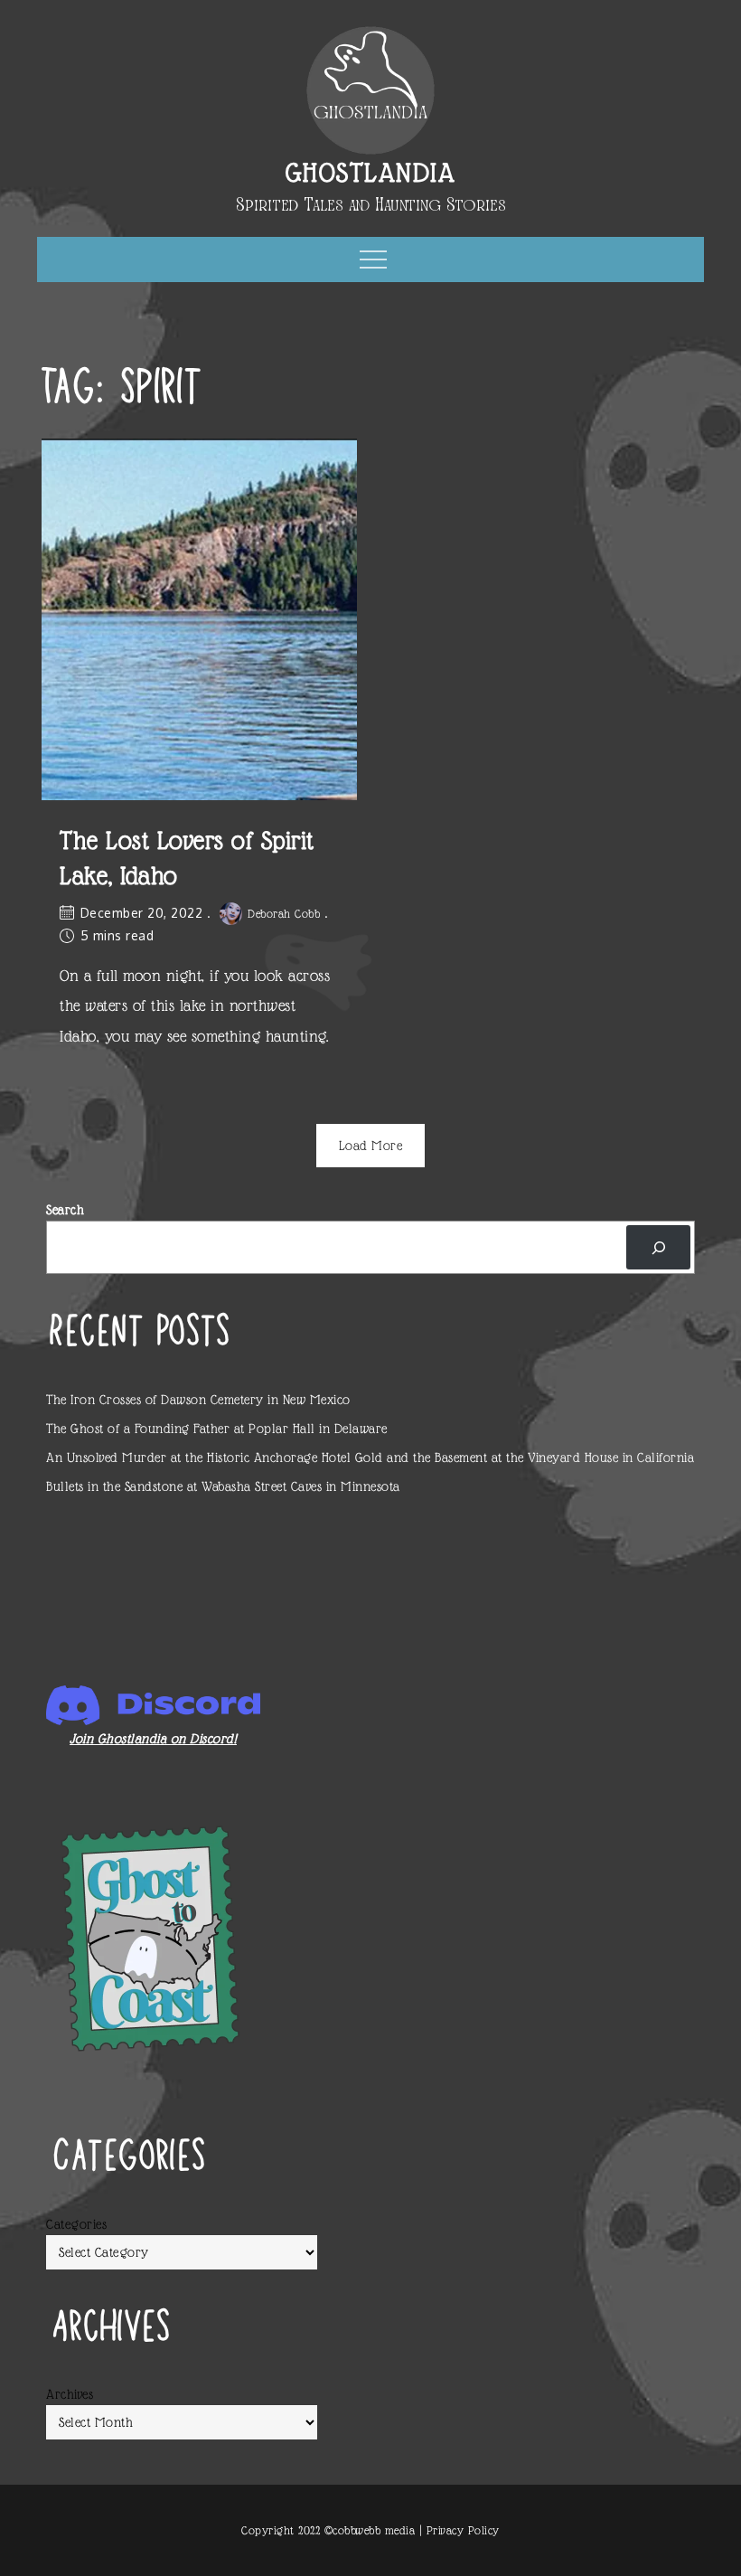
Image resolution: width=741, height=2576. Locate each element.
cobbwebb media (374, 2530)
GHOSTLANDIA (371, 172)
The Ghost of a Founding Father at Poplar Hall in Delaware (217, 1429)
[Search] (658, 1247)
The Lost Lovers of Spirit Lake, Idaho (187, 858)
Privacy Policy (463, 2530)
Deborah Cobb (284, 914)
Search (65, 1210)
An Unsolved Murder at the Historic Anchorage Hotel (198, 1458)
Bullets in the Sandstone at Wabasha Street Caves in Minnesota (223, 1486)
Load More (371, 1146)
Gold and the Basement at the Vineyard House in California (525, 1458)
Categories (76, 2224)
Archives (70, 2394)
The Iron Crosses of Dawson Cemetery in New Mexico (198, 1400)
